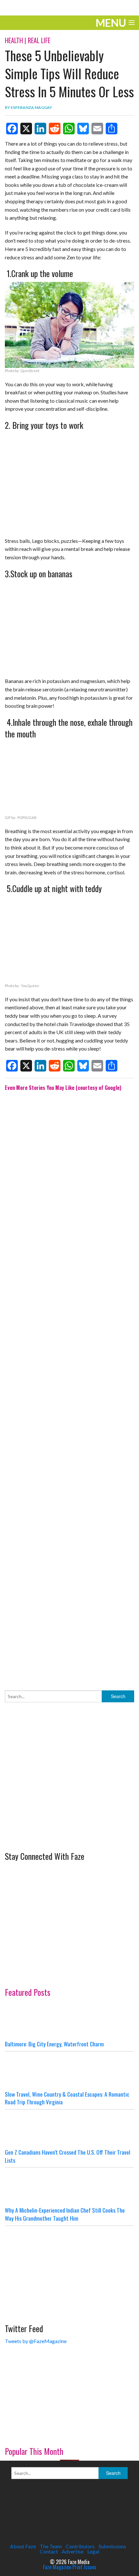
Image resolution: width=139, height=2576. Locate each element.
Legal (93, 2551)
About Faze (23, 2546)
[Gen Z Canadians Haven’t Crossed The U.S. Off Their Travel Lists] (69, 2129)
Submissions (112, 2546)
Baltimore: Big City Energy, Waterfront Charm (54, 2044)
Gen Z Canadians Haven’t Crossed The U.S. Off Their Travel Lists (68, 2156)
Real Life (39, 40)
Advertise (73, 2551)
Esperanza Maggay (31, 107)
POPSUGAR (27, 817)
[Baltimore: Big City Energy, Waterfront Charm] (69, 2021)
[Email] (97, 129)
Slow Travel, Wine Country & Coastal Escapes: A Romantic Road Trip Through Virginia (67, 2098)
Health (14, 40)
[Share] (112, 129)
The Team (51, 2546)
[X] (26, 129)
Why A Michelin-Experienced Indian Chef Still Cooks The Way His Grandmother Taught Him (65, 2214)
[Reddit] (55, 129)
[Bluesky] (83, 129)
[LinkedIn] (40, 129)
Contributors (80, 2546)
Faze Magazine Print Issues (70, 2567)
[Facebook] (12, 129)
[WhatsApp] (69, 129)
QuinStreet (30, 371)
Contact (49, 2551)
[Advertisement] (69, 1386)
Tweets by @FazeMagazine (36, 2341)
